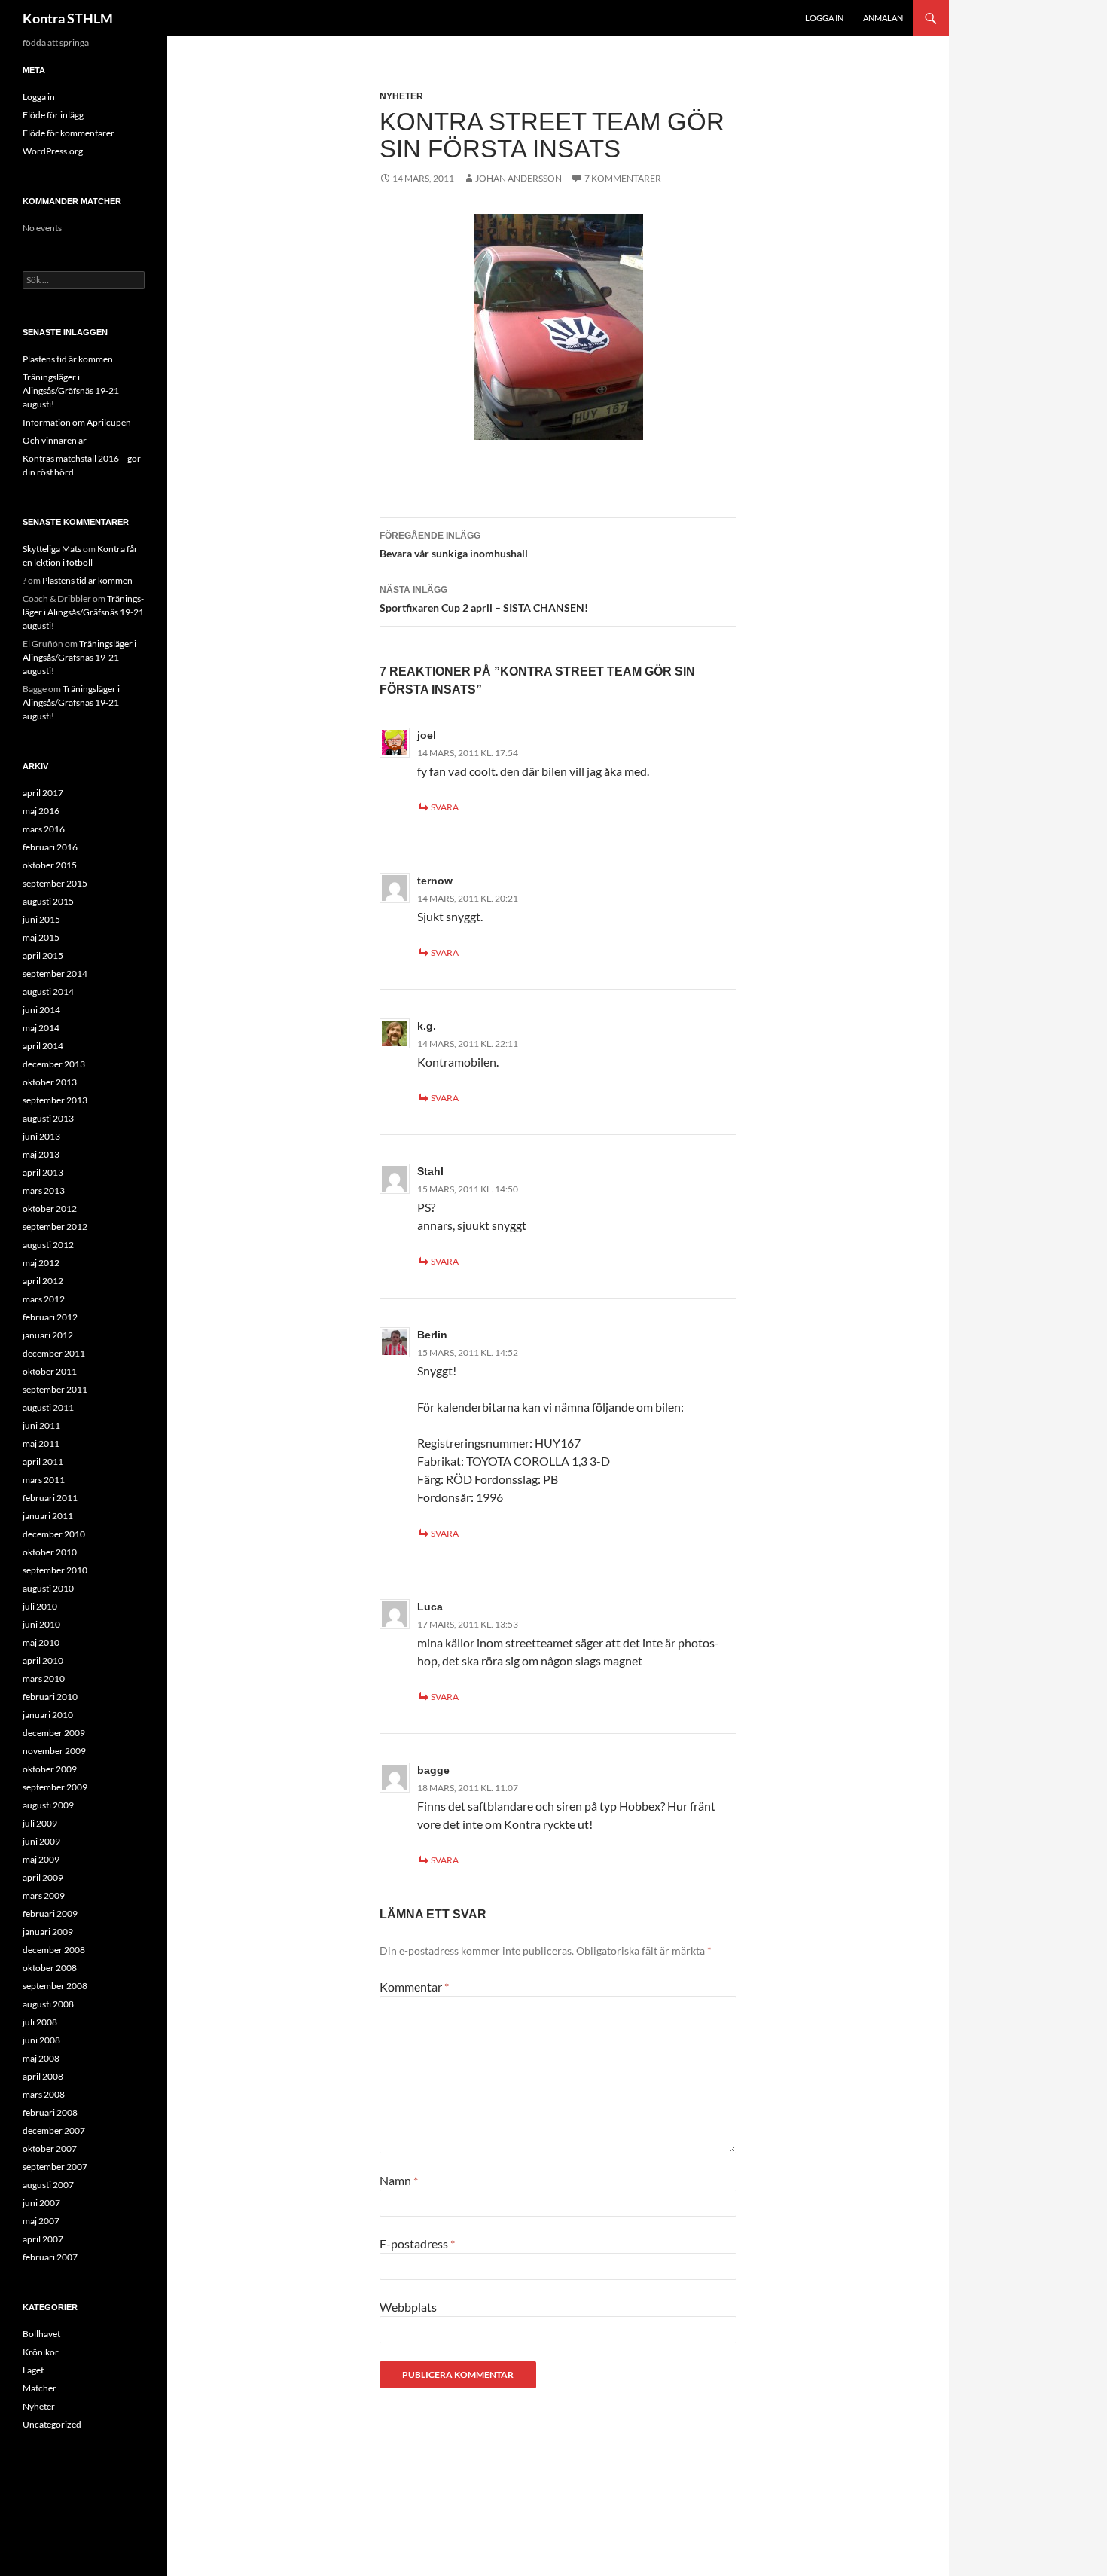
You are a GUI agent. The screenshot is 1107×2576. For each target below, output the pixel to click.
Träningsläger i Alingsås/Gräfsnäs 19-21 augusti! (71, 391)
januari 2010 (48, 1715)
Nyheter (401, 96)
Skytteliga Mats (52, 549)
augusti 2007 (48, 2185)
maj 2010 (41, 1642)
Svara (445, 807)
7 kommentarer (623, 178)
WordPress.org (53, 151)
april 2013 (43, 1172)
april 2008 (43, 2076)
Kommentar (414, 1987)
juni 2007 (41, 2203)
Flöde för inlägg (53, 115)
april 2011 (43, 1462)
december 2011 (54, 1353)
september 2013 (55, 1100)
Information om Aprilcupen (77, 422)
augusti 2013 (48, 1118)
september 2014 (55, 974)
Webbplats (408, 2307)
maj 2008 (41, 2058)
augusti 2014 (48, 992)
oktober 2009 (50, 1769)
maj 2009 (41, 1859)
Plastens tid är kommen (68, 359)
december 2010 (54, 1534)
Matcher (40, 2388)
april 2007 (43, 2239)
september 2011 (55, 1389)
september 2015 (55, 883)
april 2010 (43, 1660)
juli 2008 (40, 2022)
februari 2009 (50, 1914)
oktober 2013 (50, 1082)
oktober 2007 (50, 2149)
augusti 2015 (48, 901)
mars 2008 (44, 2094)
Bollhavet (41, 2334)
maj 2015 (41, 937)
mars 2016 (44, 829)
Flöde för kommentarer (69, 133)
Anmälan (883, 18)
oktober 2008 (50, 1968)
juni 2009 (41, 1841)
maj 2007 (41, 2221)
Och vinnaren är (55, 440)
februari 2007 (50, 2257)
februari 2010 (50, 1697)
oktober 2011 (50, 1371)
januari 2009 (48, 1932)
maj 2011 (41, 1444)
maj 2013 (41, 1154)
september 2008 (55, 1986)
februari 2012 (50, 1317)
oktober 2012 (50, 1209)
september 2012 (55, 1227)
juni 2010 (41, 1624)
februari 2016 (50, 847)
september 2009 (55, 1787)
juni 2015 (41, 919)
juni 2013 (41, 1136)
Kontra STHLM (68, 18)
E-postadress (417, 2243)
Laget (33, 2370)
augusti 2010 (48, 1588)
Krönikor (41, 2352)
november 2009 (54, 1751)
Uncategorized (52, 2424)
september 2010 (55, 1570)
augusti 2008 (48, 2004)
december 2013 (54, 1064)
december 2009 (54, 1733)
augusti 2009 (48, 1805)
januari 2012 (48, 1335)
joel (427, 735)
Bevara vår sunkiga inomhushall (454, 545)
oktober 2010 (50, 1552)
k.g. (427, 1026)
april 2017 (43, 793)
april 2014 (43, 1046)
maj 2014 (41, 1028)
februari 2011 (50, 1498)
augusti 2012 (48, 1245)
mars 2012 (44, 1299)
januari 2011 (48, 1516)
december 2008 (54, 1950)
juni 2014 (41, 1010)
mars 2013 (44, 1190)
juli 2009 (40, 1823)
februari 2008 (50, 2112)
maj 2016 (41, 811)
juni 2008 (41, 2040)
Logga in (824, 18)
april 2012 (43, 1281)
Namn (399, 2180)
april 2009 (43, 1877)
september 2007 (55, 2167)
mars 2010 (44, 1679)
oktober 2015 (50, 865)
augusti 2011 (48, 1407)
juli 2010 (40, 1606)
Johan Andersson (518, 178)
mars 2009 (44, 1895)
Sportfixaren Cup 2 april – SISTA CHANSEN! (484, 599)
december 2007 (54, 2130)
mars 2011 (44, 1480)
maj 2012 (41, 1263)
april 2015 (43, 955)
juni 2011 (41, 1425)
